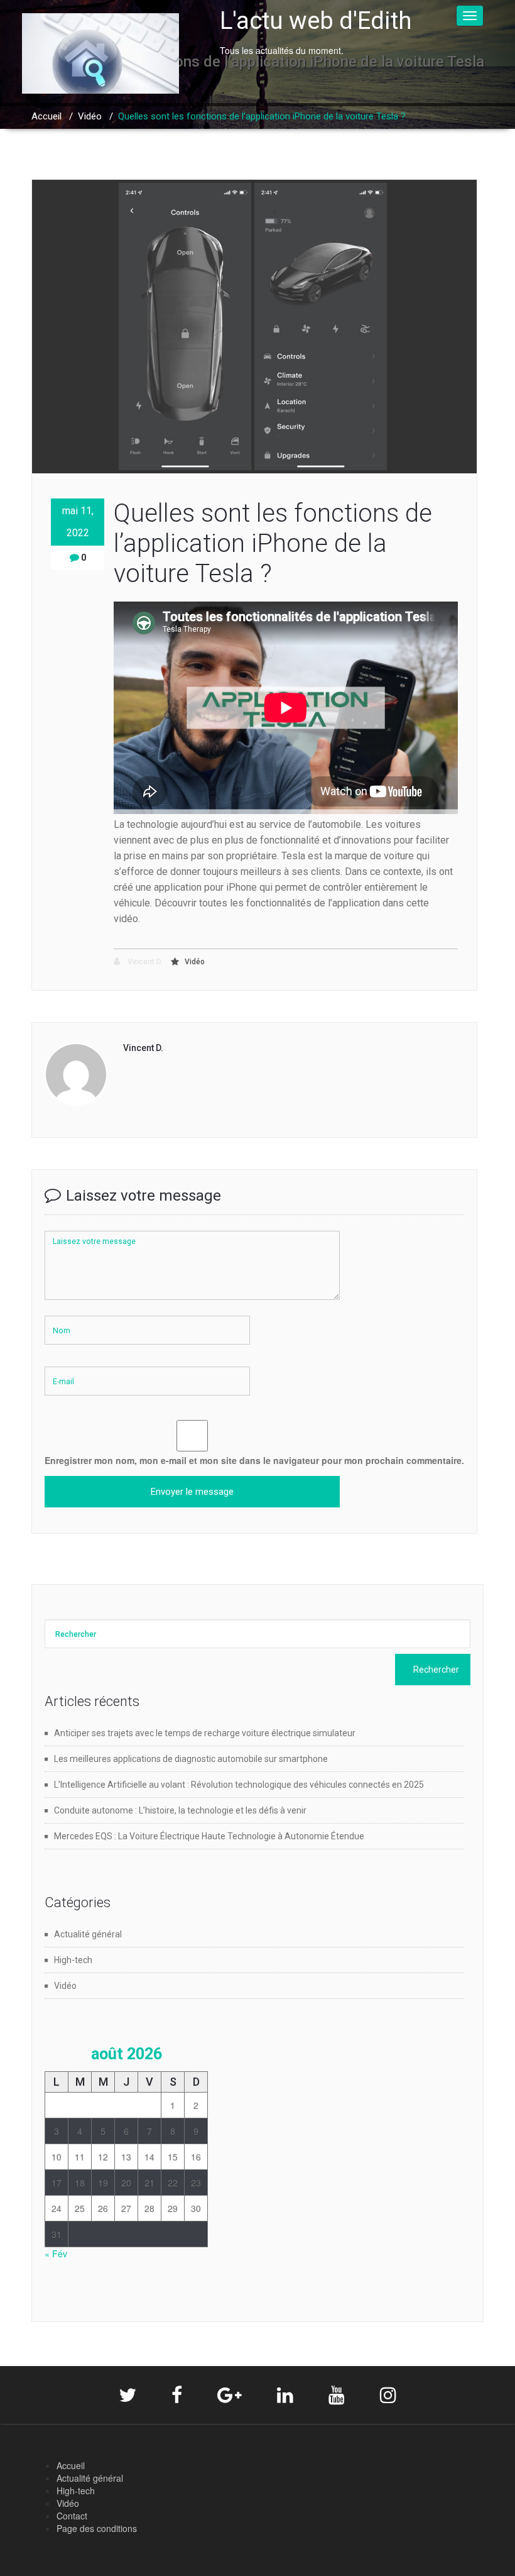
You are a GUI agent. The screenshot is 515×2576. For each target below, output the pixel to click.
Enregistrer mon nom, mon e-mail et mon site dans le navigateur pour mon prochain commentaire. (254, 1460)
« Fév (56, 2254)
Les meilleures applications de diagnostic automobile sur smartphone (191, 1759)
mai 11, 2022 (78, 522)
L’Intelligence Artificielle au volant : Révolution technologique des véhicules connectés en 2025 (239, 1785)
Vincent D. (144, 962)
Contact (72, 2516)
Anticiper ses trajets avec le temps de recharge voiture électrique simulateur (205, 1733)
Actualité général (88, 1934)
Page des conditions (97, 2528)
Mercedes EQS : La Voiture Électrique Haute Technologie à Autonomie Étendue (209, 1836)
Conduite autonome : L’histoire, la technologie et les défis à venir (180, 1810)
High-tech (73, 1960)
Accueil (46, 116)
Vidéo (90, 116)
